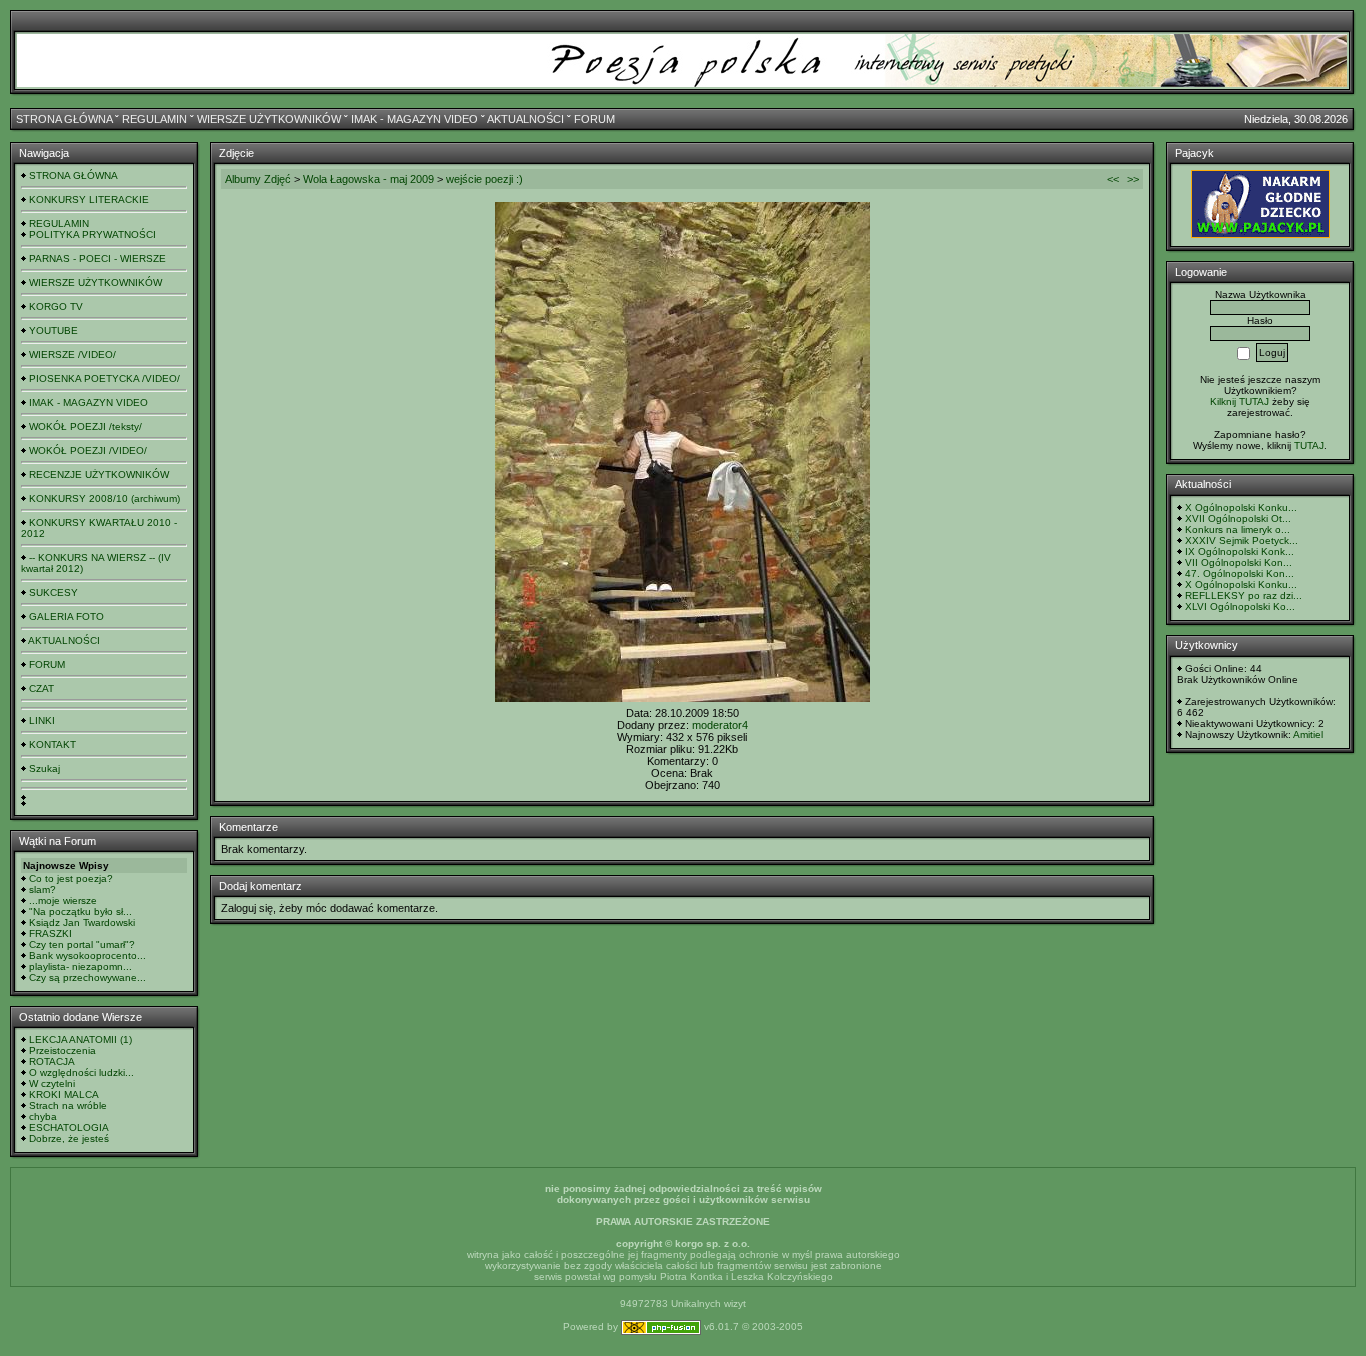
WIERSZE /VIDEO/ (72, 354)
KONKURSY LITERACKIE (89, 199)
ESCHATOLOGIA (69, 1127)
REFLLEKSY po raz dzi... (1243, 595)
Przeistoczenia (62, 1050)
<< (1113, 179)
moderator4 (720, 725)
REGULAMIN (154, 119)
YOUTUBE (53, 330)
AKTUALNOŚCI (525, 119)
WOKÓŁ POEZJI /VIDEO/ (88, 450)
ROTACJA (52, 1061)
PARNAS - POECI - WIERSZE (97, 258)
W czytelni (52, 1083)
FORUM (594, 119)
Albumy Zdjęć (258, 179)
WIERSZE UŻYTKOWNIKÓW (269, 119)
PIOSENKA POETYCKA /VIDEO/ (104, 378)
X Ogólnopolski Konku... (1241, 507)
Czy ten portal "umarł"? (82, 944)
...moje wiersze (63, 900)
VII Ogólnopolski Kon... (1238, 562)
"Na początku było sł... (80, 911)
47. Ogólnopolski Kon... (1239, 573)
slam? (42, 889)
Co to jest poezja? (71, 878)
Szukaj (44, 768)
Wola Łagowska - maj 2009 (368, 179)
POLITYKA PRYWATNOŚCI (92, 234)
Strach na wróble (68, 1105)
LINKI (42, 720)
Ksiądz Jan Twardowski (82, 922)
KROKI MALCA (64, 1094)
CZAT (41, 688)
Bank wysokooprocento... (87, 955)
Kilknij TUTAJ (1239, 401)
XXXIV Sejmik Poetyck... (1241, 540)
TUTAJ (1309, 445)
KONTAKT (52, 744)
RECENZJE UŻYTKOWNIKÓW (99, 474)
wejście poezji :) (484, 179)
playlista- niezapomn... (80, 966)
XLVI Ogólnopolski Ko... (1240, 606)
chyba (43, 1116)
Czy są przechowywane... (87, 977)
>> (1133, 179)
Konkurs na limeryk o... (1237, 529)
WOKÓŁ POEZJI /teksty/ (85, 426)
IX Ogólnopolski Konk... (1239, 551)
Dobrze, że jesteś (69, 1138)
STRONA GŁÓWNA (64, 119)
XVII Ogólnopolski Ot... (1238, 518)
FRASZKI (50, 933)
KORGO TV (56, 306)
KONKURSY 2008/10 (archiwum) (104, 498)
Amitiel (1308, 734)
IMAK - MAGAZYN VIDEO (414, 119)
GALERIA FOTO (66, 616)
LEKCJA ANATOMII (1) (80, 1039)
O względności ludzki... (81, 1072)
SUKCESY (53, 592)
